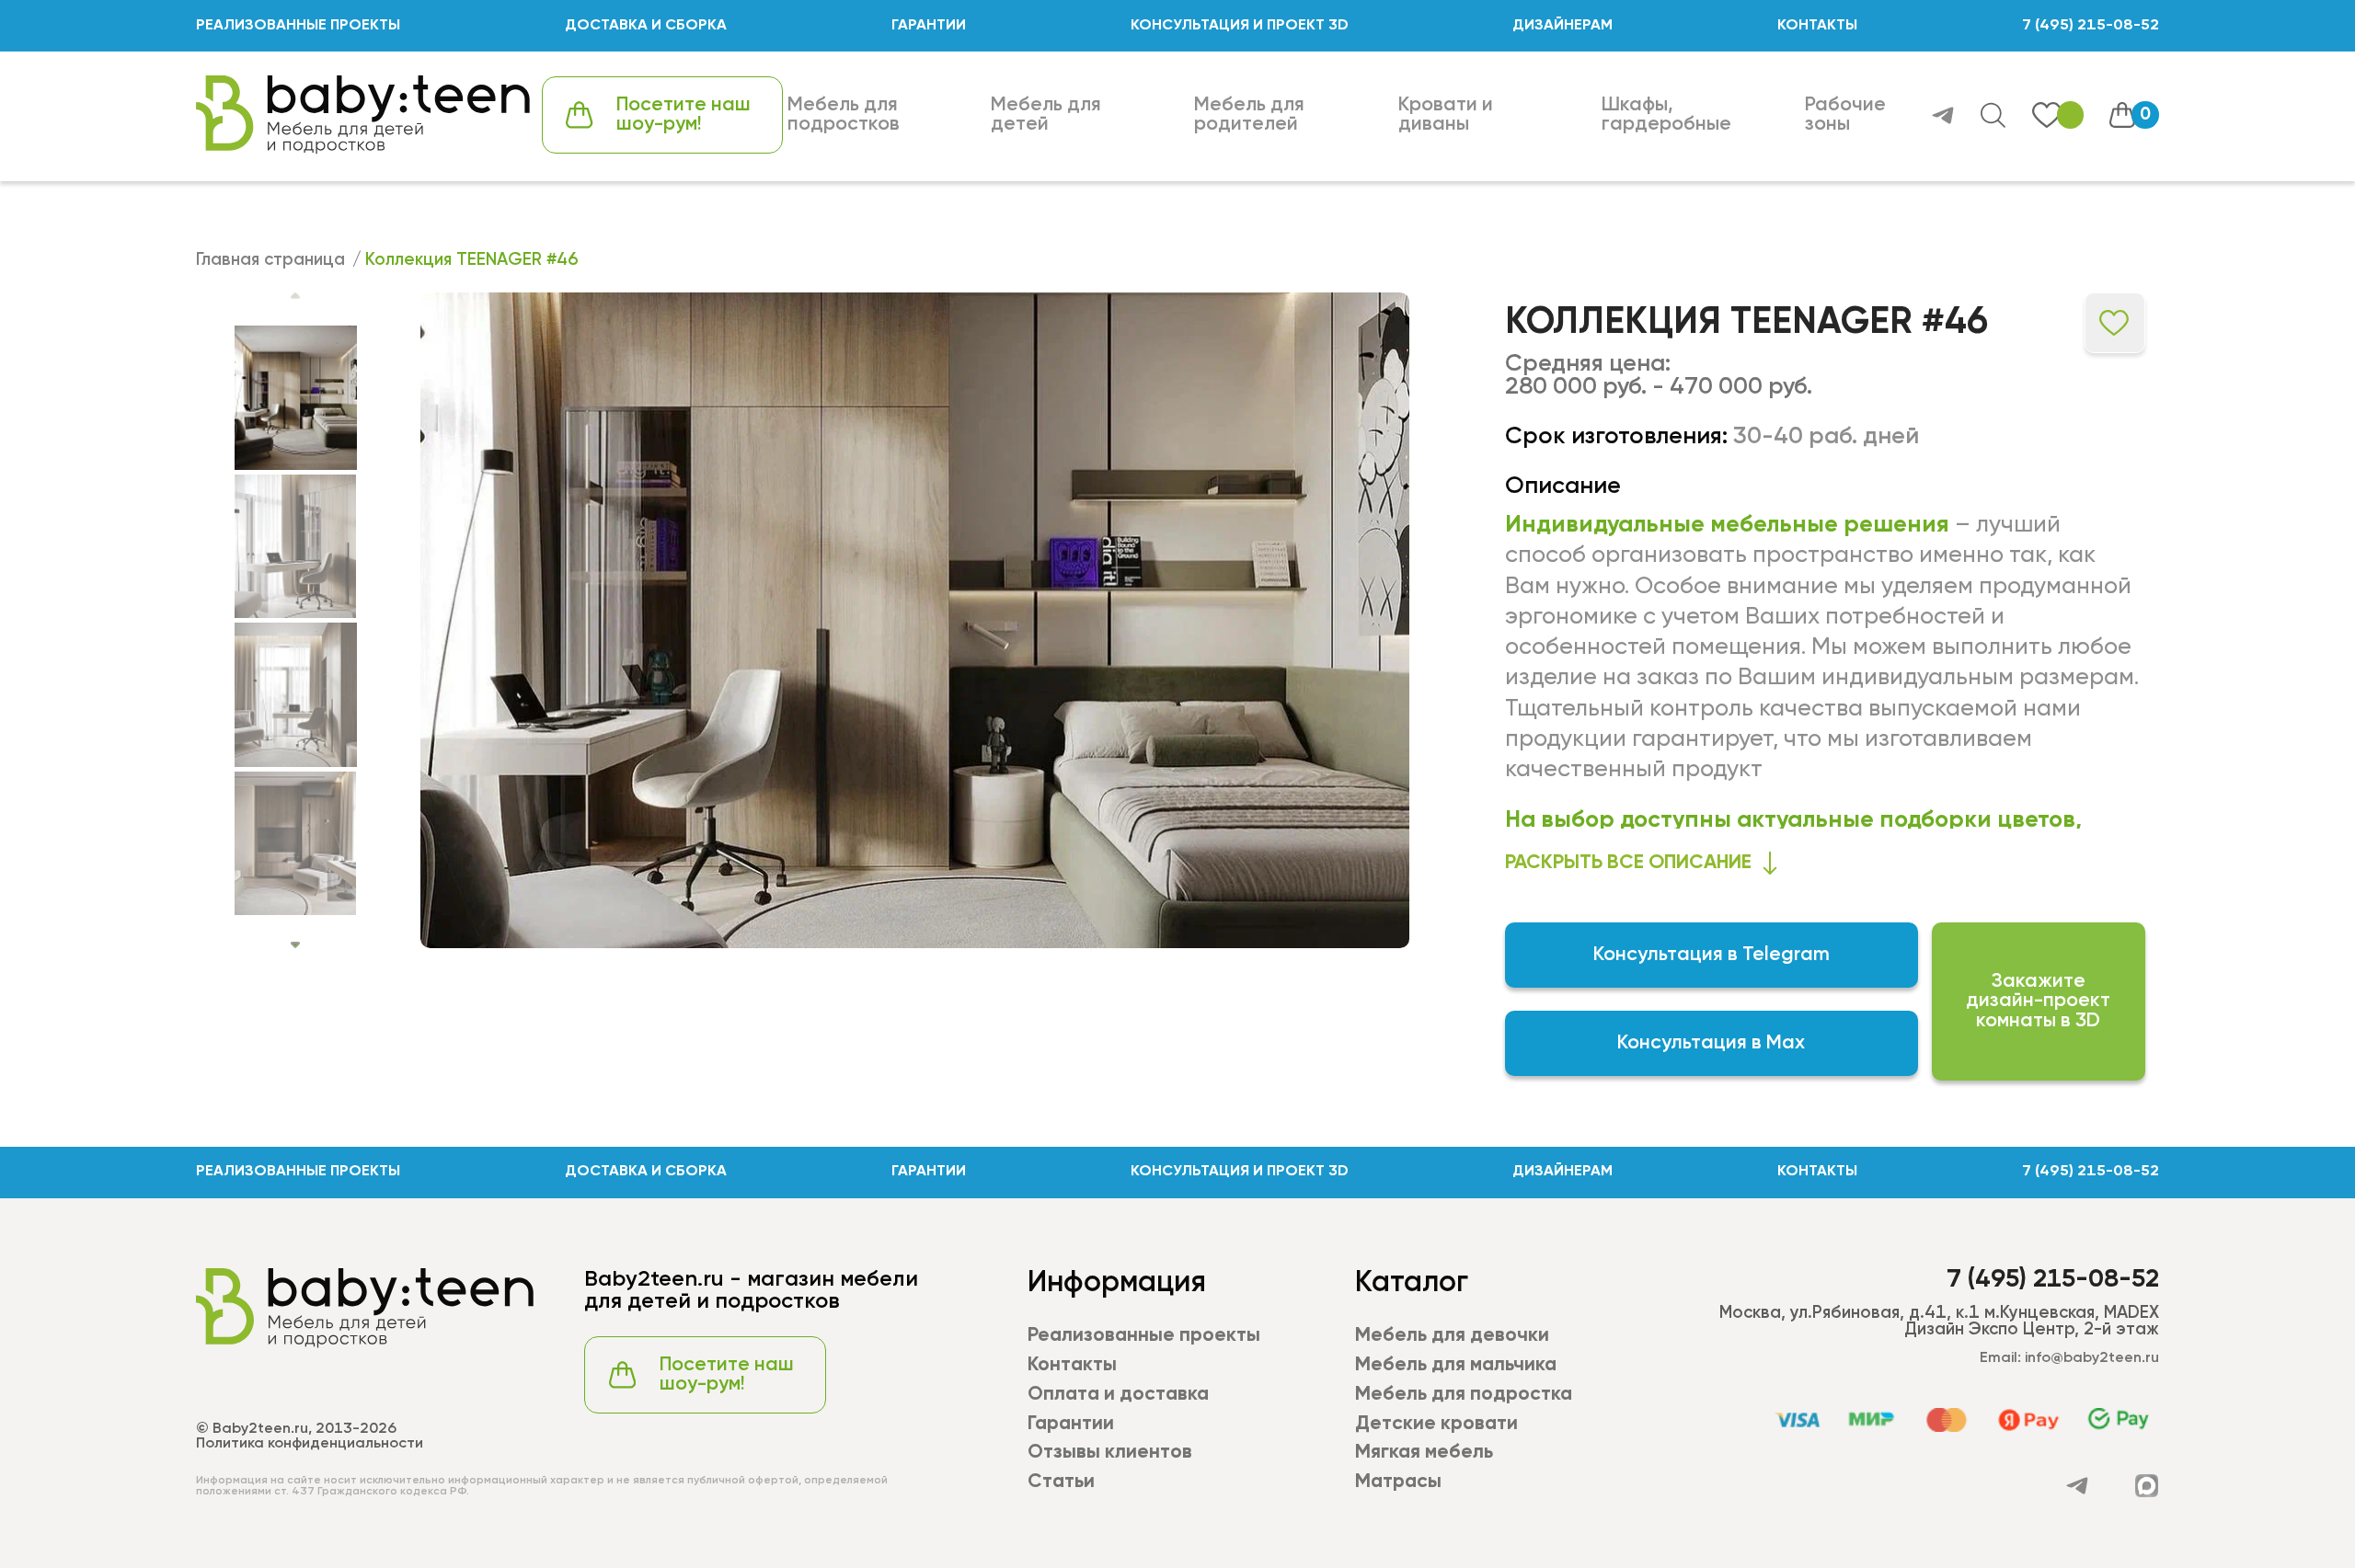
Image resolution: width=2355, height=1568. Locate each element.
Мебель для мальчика (1456, 1365)
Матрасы (1398, 1482)
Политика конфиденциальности (310, 1444)
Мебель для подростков (844, 115)
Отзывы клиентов (1110, 1453)
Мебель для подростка (1464, 1395)
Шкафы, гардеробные (1666, 115)
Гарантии (1071, 1424)
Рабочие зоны (1845, 115)
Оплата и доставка (1118, 1395)
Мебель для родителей (1249, 115)
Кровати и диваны (1446, 115)
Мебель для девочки (1452, 1336)
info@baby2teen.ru (2092, 1358)
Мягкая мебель (1424, 1453)
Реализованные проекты (1144, 1336)
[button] (295, 945)
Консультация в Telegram (1712, 955)
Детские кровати (1436, 1424)
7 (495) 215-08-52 (2091, 26)
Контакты (1072, 1365)
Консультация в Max (1711, 1043)
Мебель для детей (1046, 115)
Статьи (1061, 1482)
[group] (915, 620)
